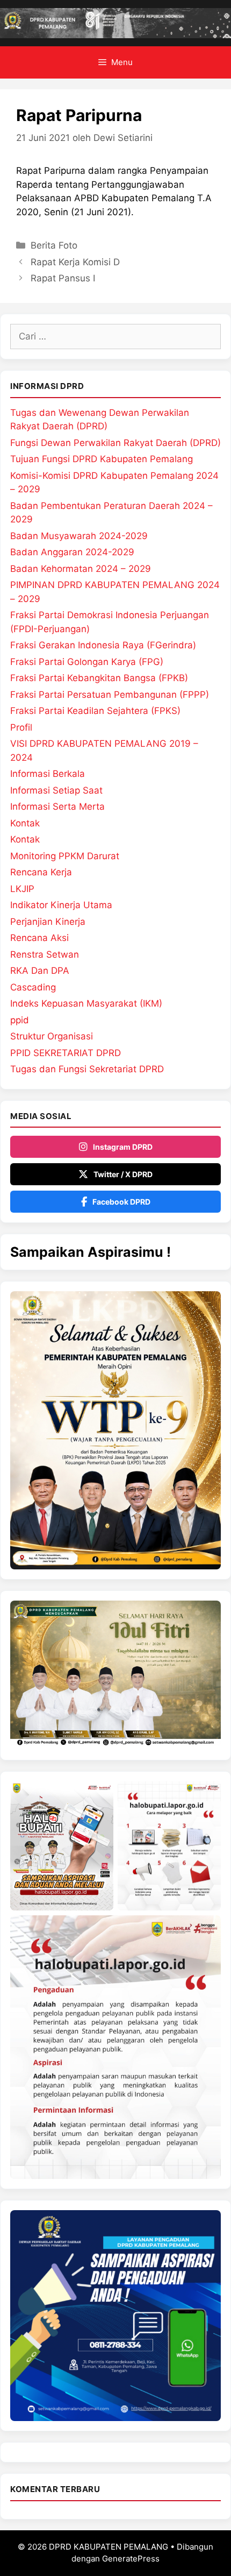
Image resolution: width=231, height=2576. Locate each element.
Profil (21, 727)
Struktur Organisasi (52, 1036)
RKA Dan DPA (40, 971)
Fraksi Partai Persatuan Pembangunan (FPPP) (110, 695)
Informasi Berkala (48, 774)
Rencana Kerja (41, 872)
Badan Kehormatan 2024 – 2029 (81, 569)
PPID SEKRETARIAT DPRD (66, 1053)
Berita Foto (54, 245)
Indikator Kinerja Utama (61, 905)
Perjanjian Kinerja (48, 922)
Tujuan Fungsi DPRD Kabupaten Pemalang (102, 459)
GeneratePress (131, 2559)
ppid (20, 1020)
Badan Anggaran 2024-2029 (72, 552)
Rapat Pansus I (63, 278)
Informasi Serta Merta (57, 806)
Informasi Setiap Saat (56, 790)
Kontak (25, 823)
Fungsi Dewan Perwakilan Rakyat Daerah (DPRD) (115, 443)
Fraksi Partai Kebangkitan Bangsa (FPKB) (99, 678)
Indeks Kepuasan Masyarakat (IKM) (86, 1003)
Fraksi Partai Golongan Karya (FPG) (87, 662)
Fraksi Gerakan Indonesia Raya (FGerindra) (103, 645)
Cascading (33, 987)
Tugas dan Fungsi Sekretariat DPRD (87, 1069)
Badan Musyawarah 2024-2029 (79, 536)
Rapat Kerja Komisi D (75, 262)
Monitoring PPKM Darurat (65, 856)
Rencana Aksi (39, 938)
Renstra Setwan (45, 954)
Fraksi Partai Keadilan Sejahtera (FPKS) (95, 711)
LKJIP (22, 889)
